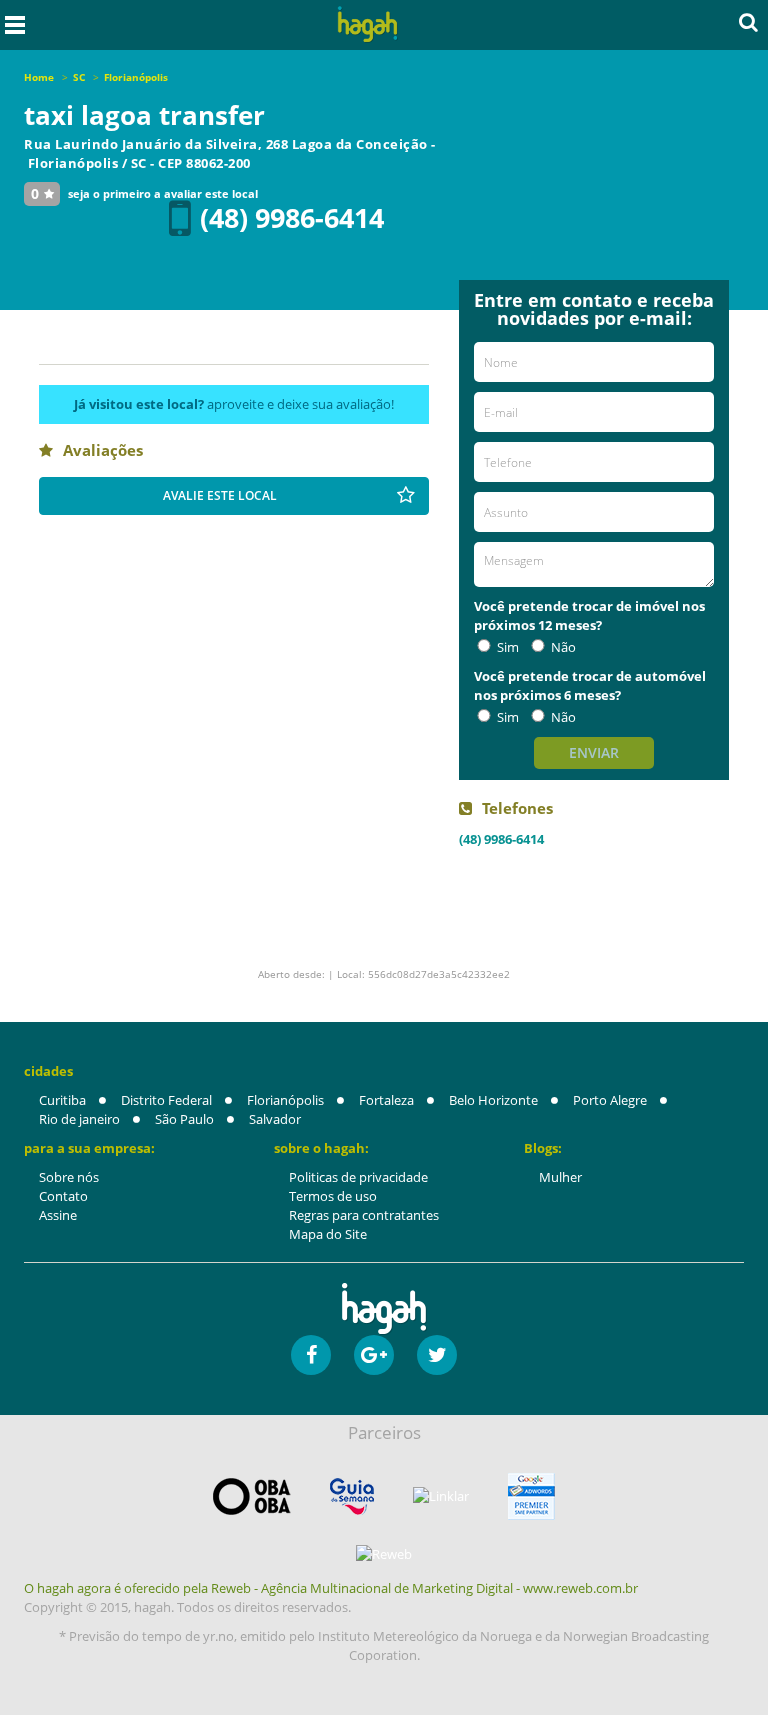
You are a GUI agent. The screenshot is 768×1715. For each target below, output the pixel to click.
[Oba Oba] (252, 1496)
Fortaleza (386, 1100)
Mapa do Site (328, 1234)
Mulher (560, 1177)
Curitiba (62, 1100)
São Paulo (184, 1119)
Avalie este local (220, 495)
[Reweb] (384, 1554)
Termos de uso (333, 1196)
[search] (748, 22)
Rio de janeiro (79, 1119)
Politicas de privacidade (358, 1177)
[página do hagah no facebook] (311, 1355)
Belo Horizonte (493, 1100)
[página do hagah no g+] (374, 1355)
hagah (368, 24)
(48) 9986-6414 (292, 217)
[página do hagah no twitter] (437, 1355)
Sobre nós (69, 1177)
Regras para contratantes (364, 1215)
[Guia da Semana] (352, 1496)
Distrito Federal (166, 1100)
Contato (63, 1196)
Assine (58, 1215)
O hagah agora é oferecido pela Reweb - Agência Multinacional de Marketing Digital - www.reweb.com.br (331, 1588)
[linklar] (441, 1496)
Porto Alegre (610, 1100)
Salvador (275, 1119)
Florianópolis (285, 1100)
